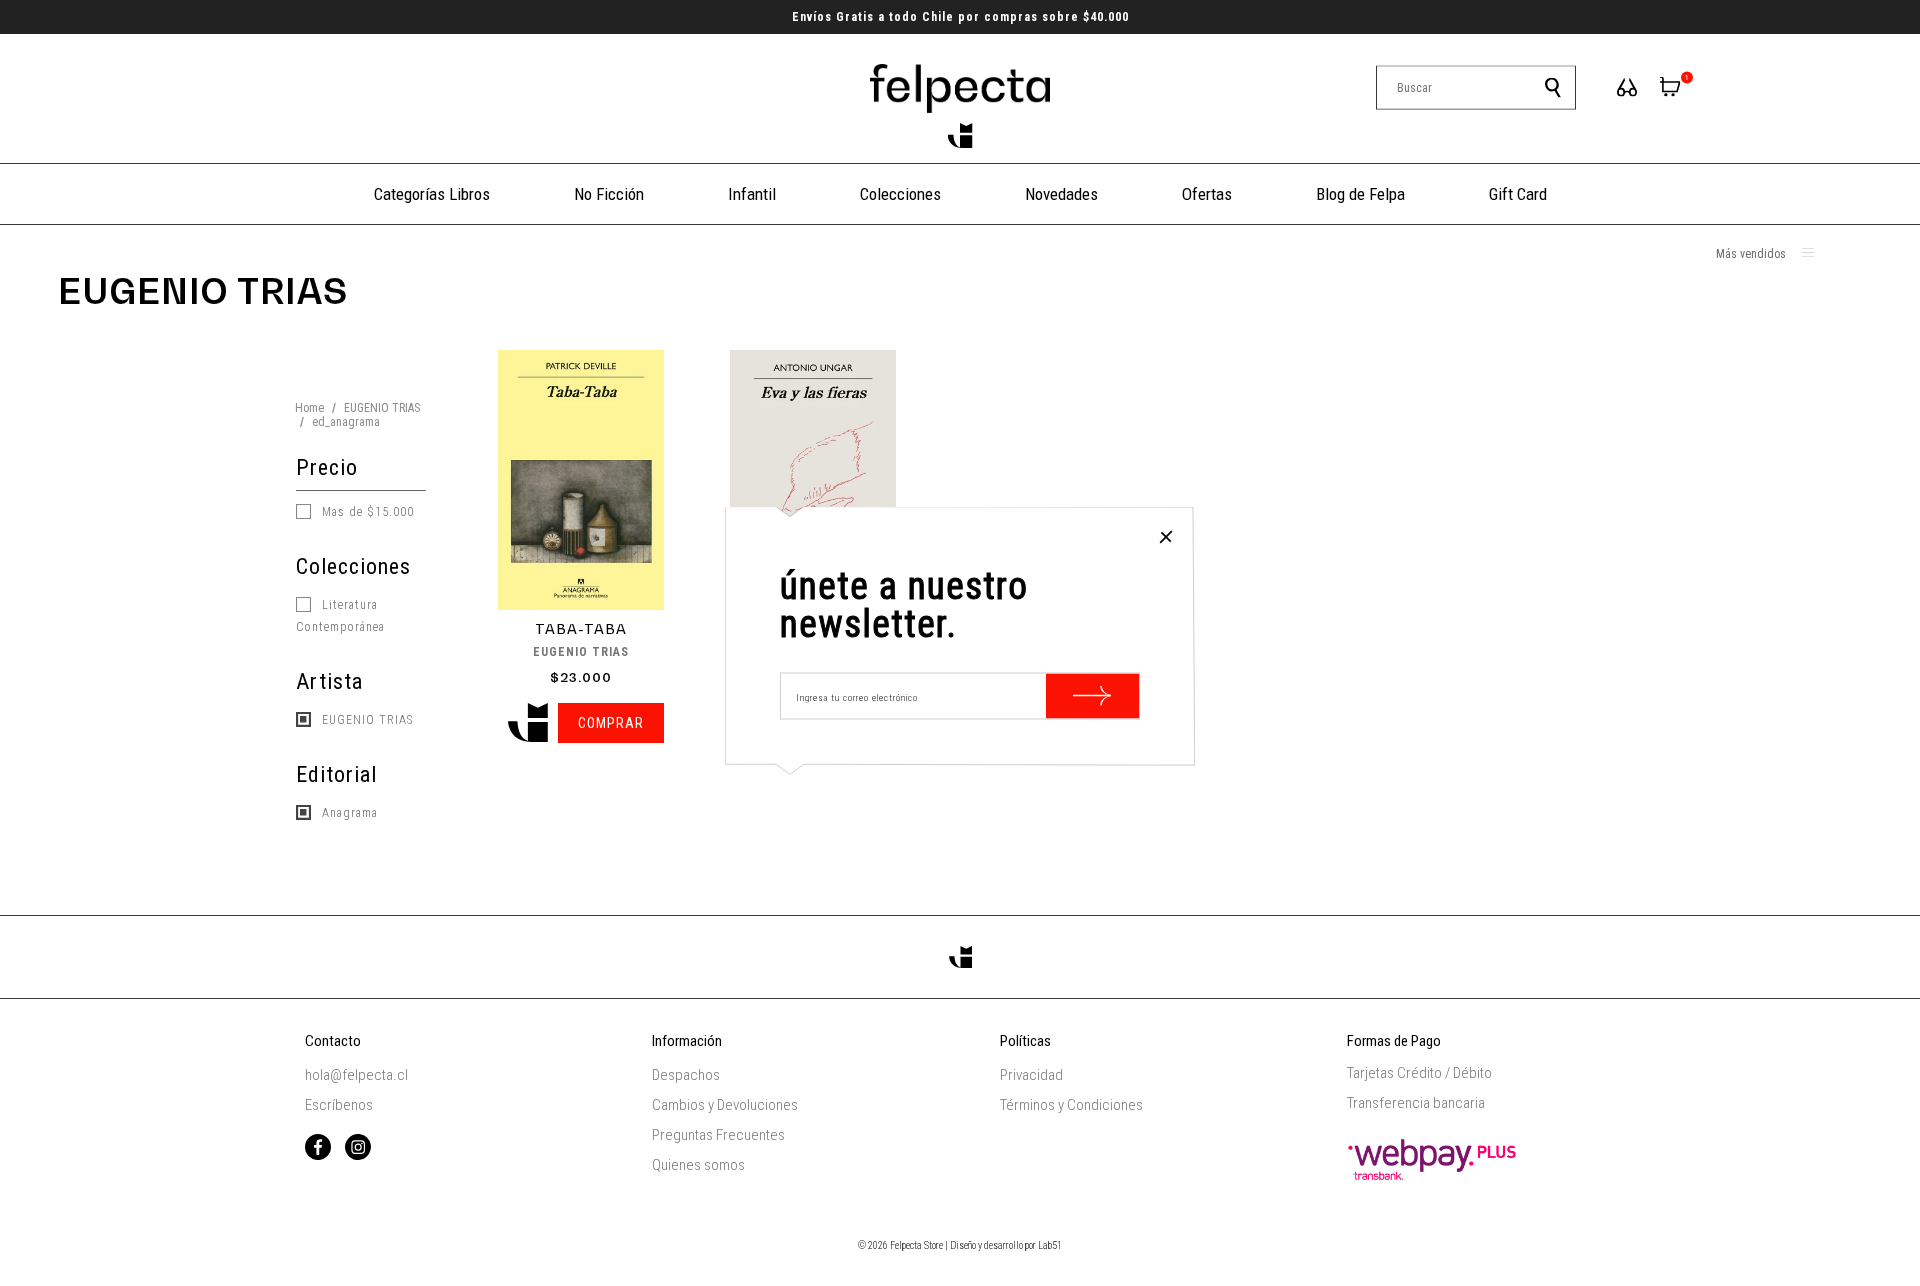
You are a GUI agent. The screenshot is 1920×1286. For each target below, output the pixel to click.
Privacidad (1031, 1075)
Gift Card (1518, 194)
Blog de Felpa (1360, 194)
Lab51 (1050, 1245)
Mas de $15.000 (366, 512)
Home (309, 408)
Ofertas (1207, 194)
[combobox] (1476, 88)
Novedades (1061, 194)
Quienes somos (698, 1165)
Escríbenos (339, 1105)
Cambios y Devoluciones (725, 1105)
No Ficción (609, 194)
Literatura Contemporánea (340, 616)
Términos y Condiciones (1071, 1105)
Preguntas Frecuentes (718, 1135)
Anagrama (348, 813)
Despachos (686, 1075)
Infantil (752, 194)
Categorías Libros (432, 194)
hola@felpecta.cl (356, 1075)
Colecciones (900, 194)
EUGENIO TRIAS (382, 408)
